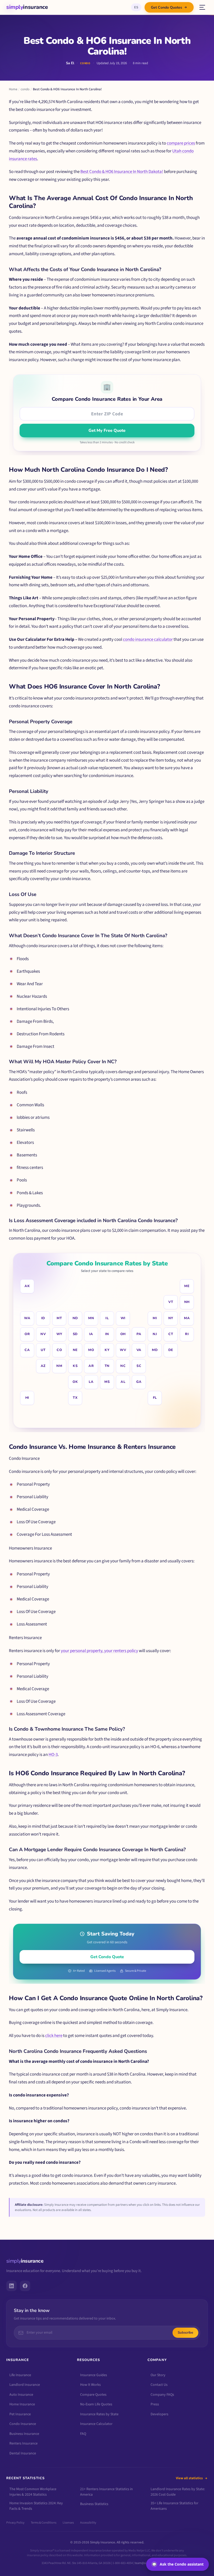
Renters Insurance (23, 2443)
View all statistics (189, 2478)
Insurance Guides (94, 2375)
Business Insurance (24, 2434)
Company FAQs (162, 2395)
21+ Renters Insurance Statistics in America (106, 2492)
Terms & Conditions (44, 2523)
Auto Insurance (21, 2395)
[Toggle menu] (202, 7)
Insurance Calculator (96, 2424)
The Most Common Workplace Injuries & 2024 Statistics (33, 2492)
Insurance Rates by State (99, 2414)
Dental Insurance (23, 2453)
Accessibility (88, 2523)
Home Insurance (22, 2404)
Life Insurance (20, 2375)
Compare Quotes (93, 2395)
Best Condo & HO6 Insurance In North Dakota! (122, 172)
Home (13, 89)
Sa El (70, 63)
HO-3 (53, 1755)
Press (155, 2404)
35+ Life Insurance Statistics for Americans (174, 2506)
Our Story (158, 2375)
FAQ (83, 2434)
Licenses (68, 2523)
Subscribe (185, 2333)
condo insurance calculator (148, 639)
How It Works (90, 2385)
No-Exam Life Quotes (96, 2404)
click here (54, 2036)
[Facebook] (25, 2286)
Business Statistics (94, 2504)
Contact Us (159, 2385)
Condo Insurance (23, 2424)
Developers (159, 2414)
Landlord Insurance (25, 2385)
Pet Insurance (20, 2414)
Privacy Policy (15, 2523)
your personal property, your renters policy (99, 1651)
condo (25, 89)
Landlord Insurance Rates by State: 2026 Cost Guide (178, 2492)
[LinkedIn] (11, 2286)
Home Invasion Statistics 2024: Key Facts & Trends (36, 2506)
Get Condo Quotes (167, 7)
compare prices (181, 143)
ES (136, 7)
